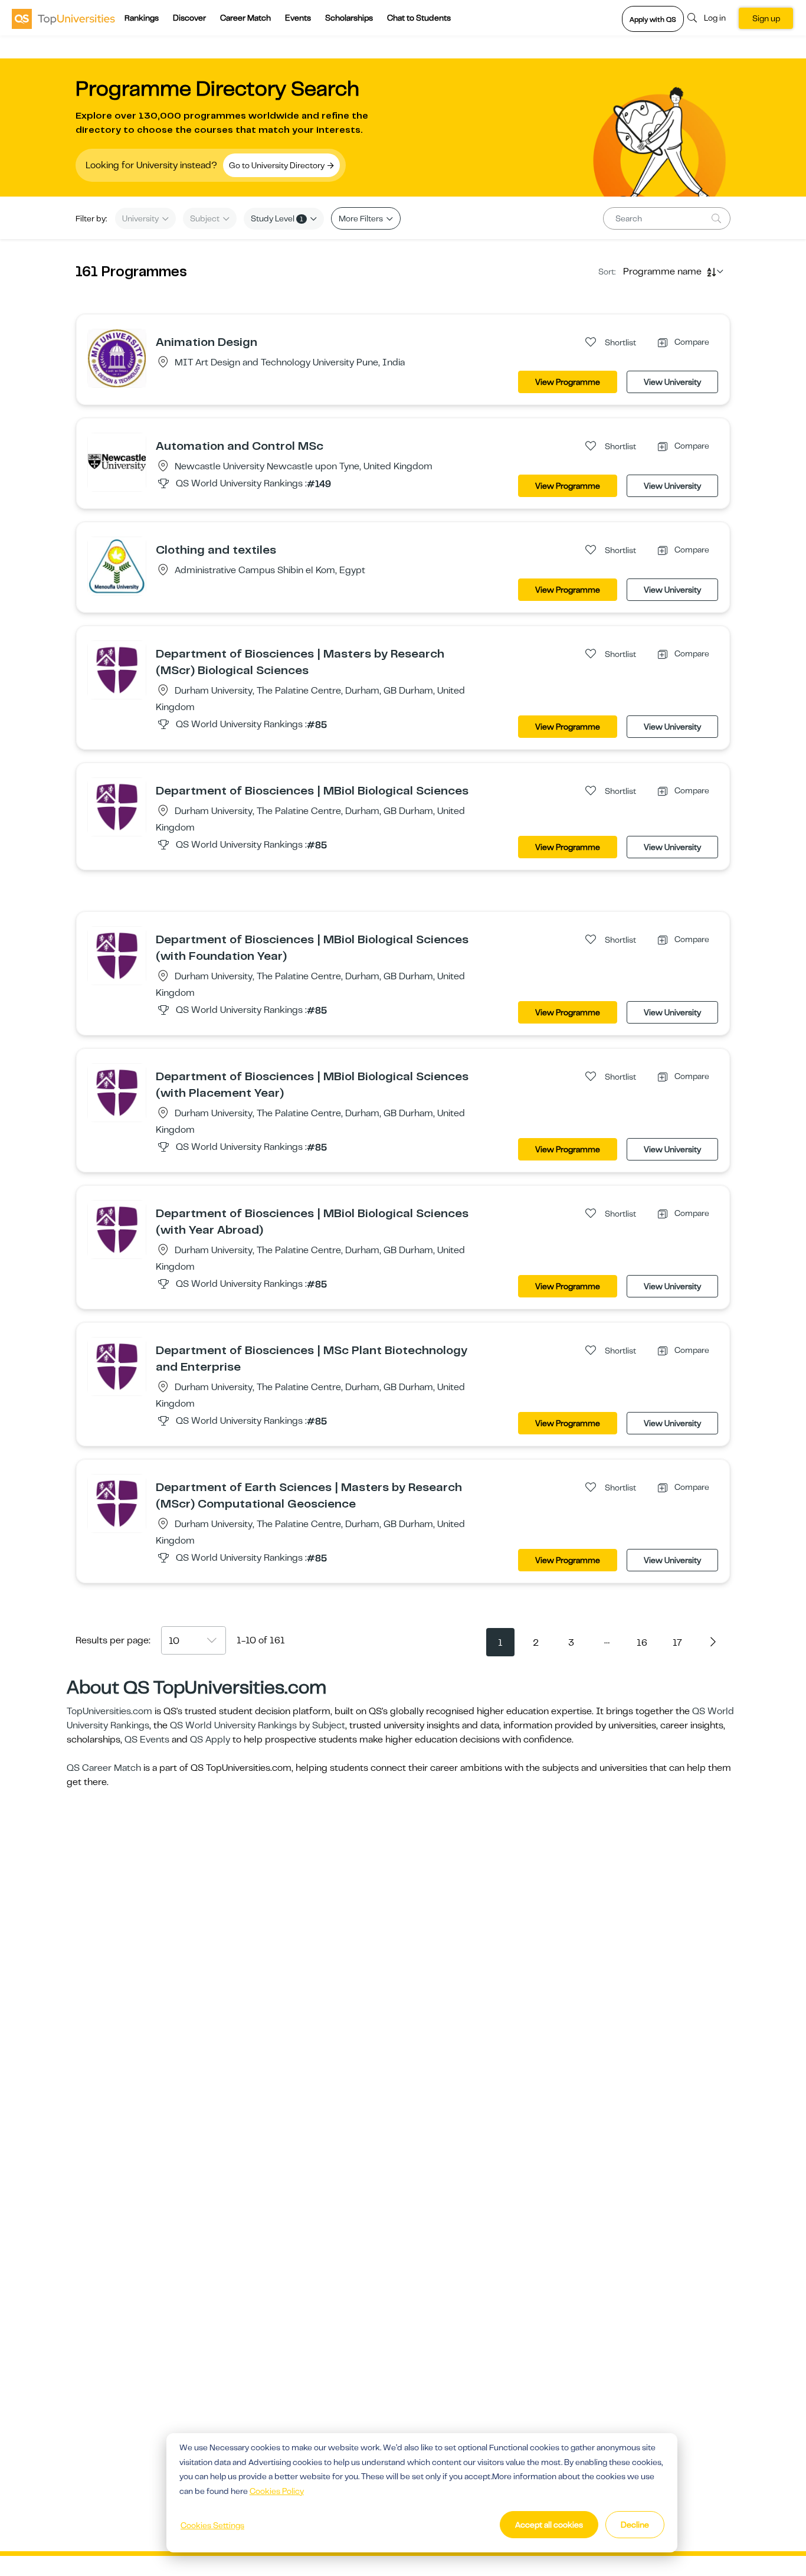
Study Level (277, 218)
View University (672, 382)
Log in (715, 18)
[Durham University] (117, 669)
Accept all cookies (549, 2525)
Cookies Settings (212, 2525)
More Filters (362, 218)
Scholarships (349, 18)
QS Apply (210, 1740)
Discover (189, 18)
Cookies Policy (277, 2491)
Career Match (245, 18)
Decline (635, 2525)
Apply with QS (653, 19)
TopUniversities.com (109, 1711)
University (141, 218)
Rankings (142, 18)
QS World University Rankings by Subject (258, 1725)
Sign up (766, 18)
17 (677, 1643)
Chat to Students (419, 18)
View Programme (568, 382)
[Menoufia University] (117, 565)
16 (642, 1643)
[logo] (63, 18)
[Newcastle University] (117, 462)
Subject (206, 218)
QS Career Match (104, 1768)
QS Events (147, 1740)
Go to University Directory (278, 165)
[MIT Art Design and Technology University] (117, 358)
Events (298, 18)
